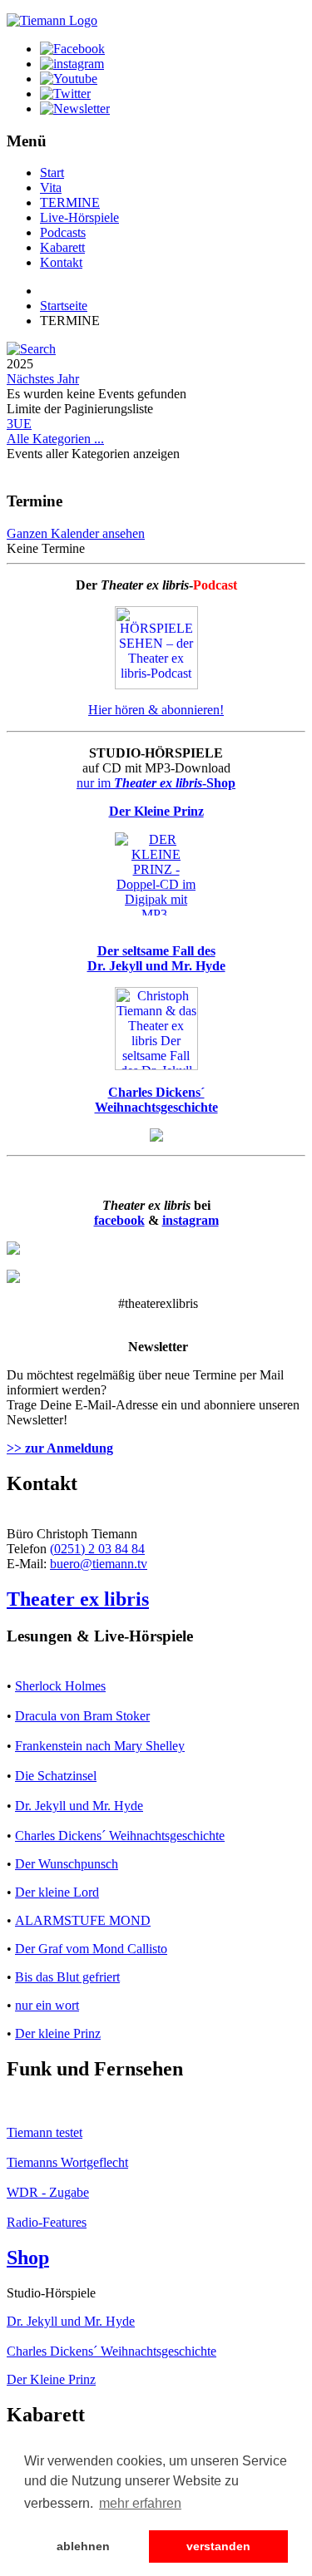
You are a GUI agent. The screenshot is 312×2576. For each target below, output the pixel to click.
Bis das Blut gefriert (67, 1977)
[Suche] (31, 349)
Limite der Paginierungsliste (80, 409)
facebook (119, 1220)
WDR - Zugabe (48, 2192)
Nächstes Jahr (43, 379)
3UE (19, 424)
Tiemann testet (45, 2132)
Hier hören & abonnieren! (156, 710)
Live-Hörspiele (79, 217)
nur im (156, 783)
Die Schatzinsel (56, 1776)
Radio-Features (47, 2222)
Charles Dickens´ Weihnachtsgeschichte (120, 1836)
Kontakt (61, 262)
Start (52, 173)
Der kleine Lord (57, 1892)
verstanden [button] (218, 2546)
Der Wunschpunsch (67, 1864)
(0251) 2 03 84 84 (97, 1549)
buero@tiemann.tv (99, 1564)
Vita (51, 188)
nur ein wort (47, 2005)
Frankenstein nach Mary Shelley (100, 1746)
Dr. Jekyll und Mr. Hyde (79, 1806)
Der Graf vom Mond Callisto (91, 1949)
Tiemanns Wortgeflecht (67, 2162)
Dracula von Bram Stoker (82, 1716)
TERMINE (70, 202)
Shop (28, 2258)
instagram (191, 1220)
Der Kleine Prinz (51, 2379)
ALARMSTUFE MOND (83, 1920)
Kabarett (62, 247)
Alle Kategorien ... (55, 439)
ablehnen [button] (83, 2546)
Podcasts (63, 232)
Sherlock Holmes (60, 1686)
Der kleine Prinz (58, 2033)
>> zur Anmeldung (60, 1448)
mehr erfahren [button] (140, 2503)
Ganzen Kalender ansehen (76, 533)
